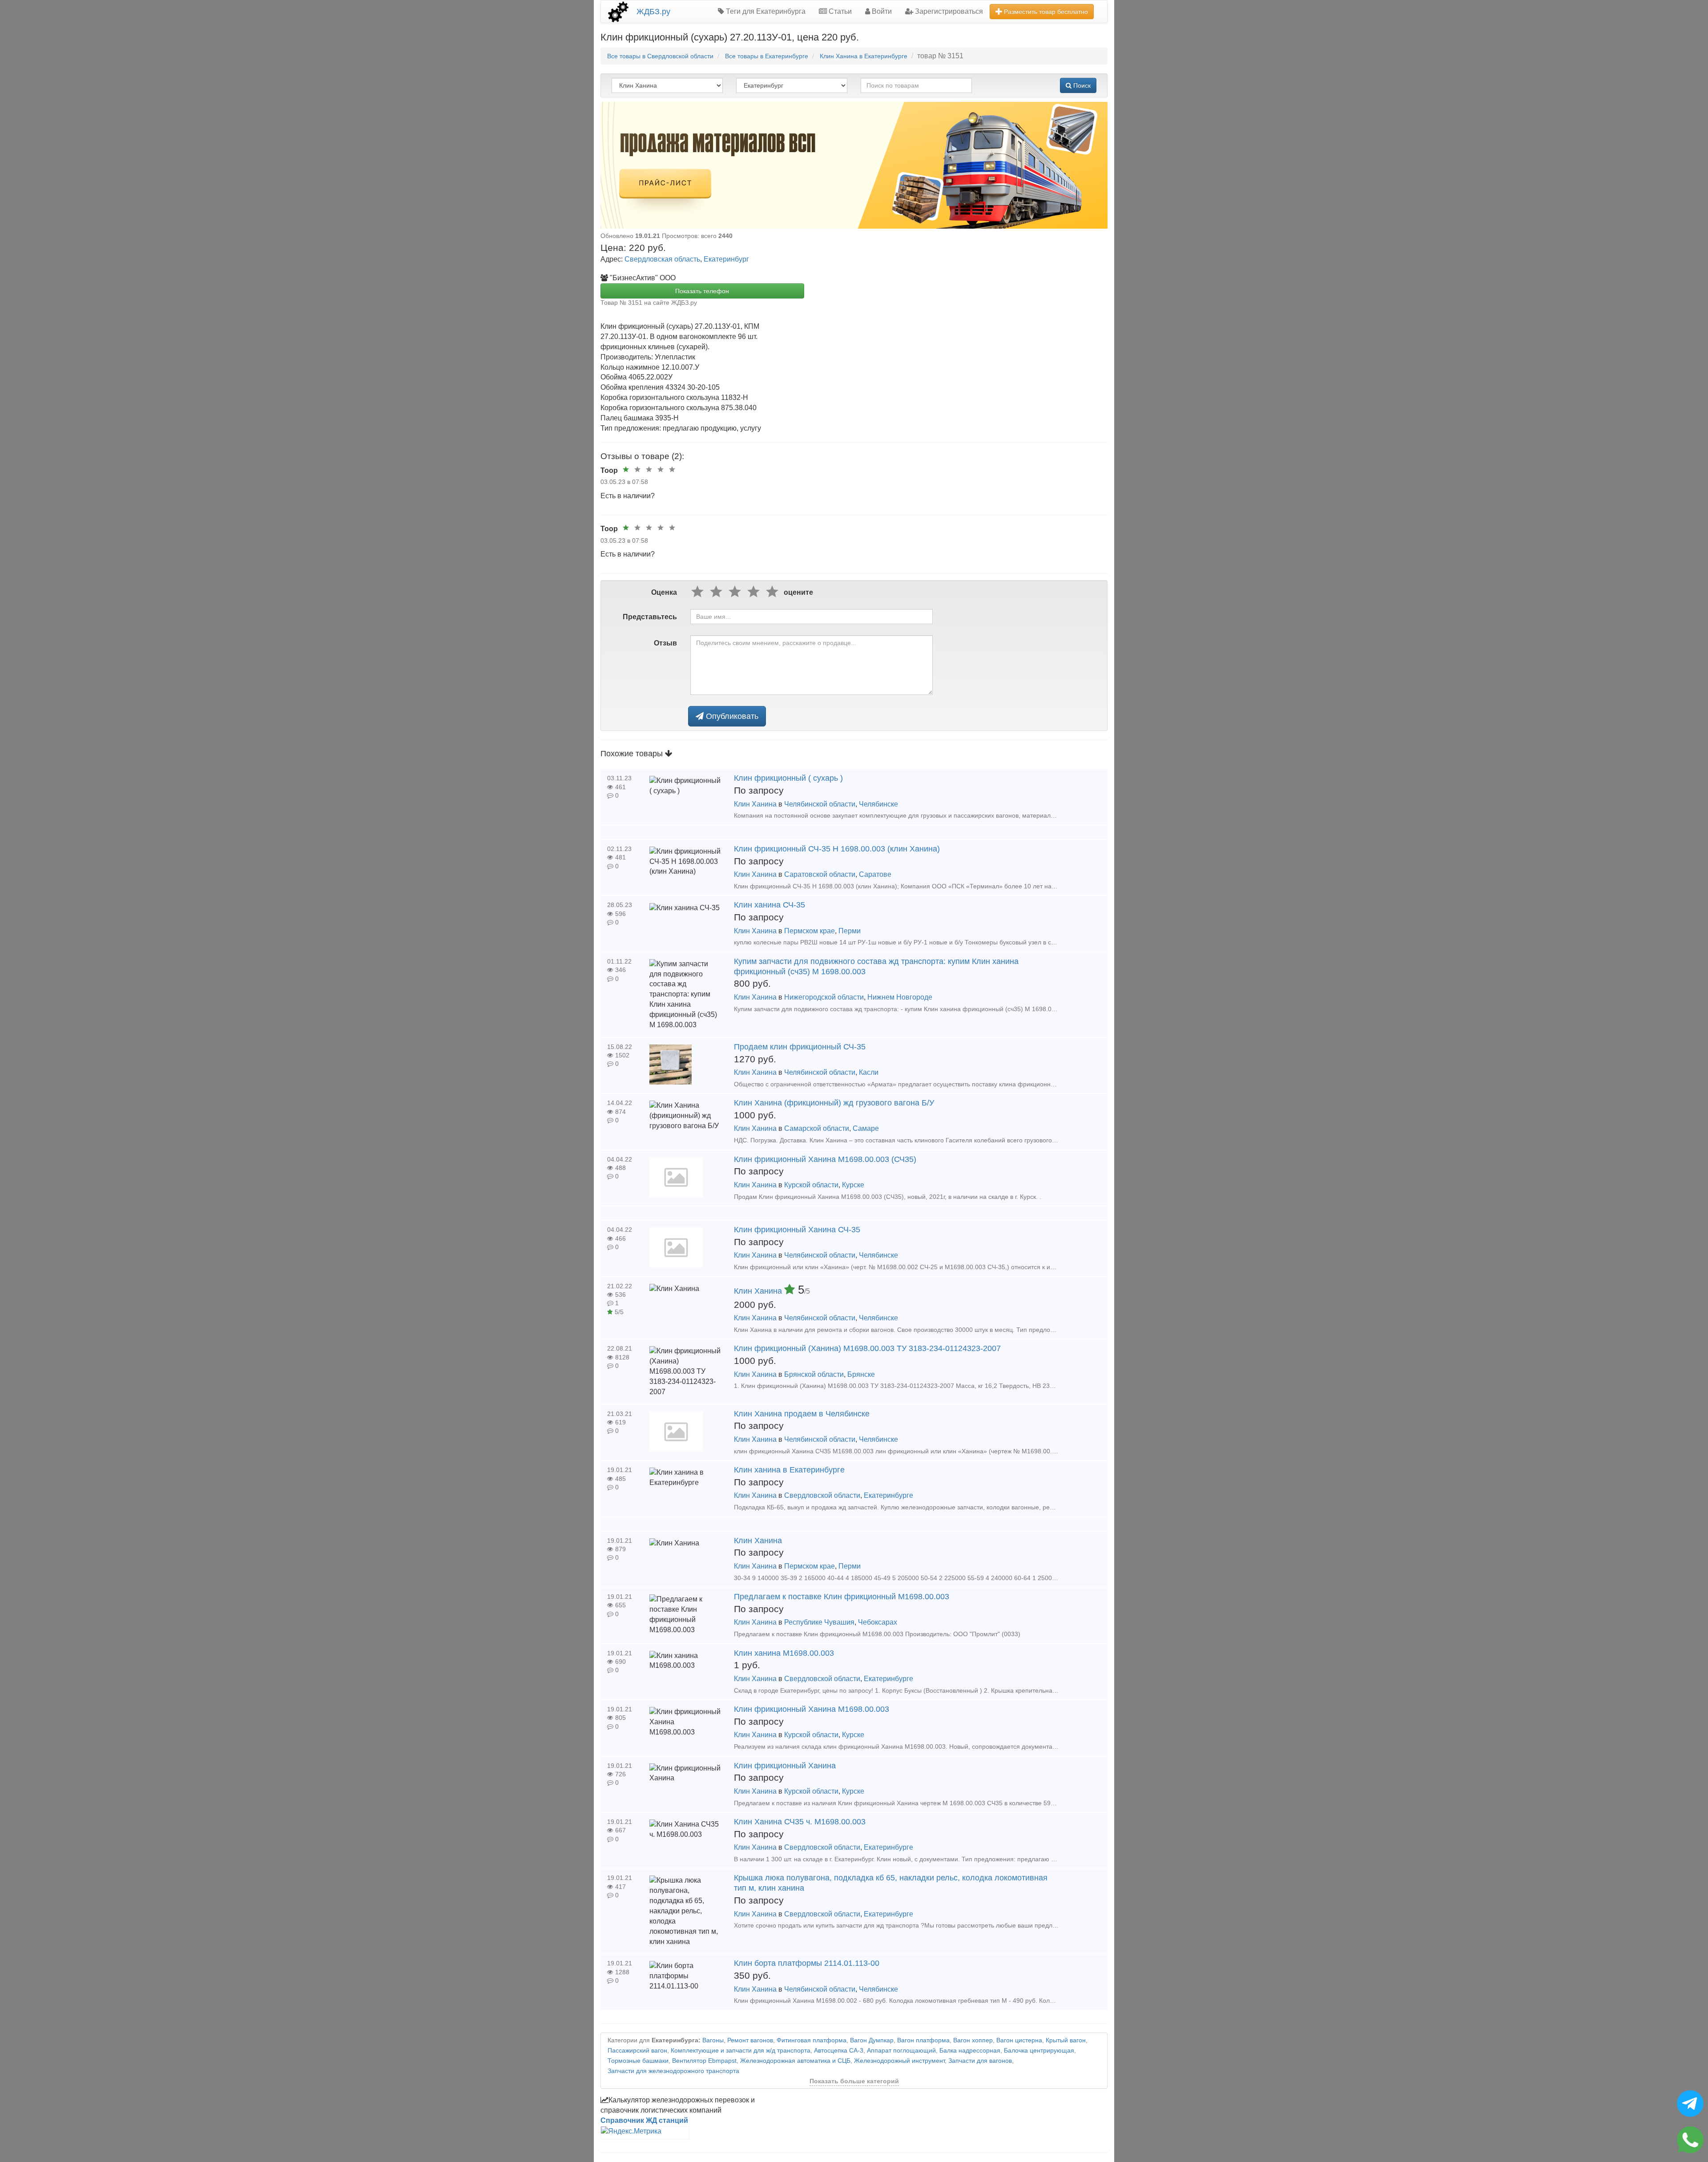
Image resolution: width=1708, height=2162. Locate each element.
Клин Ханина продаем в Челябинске (802, 1414)
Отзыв (665, 643)
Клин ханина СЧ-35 (769, 905)
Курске (853, 1185)
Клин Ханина (755, 804)
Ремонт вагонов (750, 2040)
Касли (869, 1072)
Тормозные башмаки (638, 2061)
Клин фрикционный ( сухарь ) (788, 778)
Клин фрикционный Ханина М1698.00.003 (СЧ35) (825, 1159)
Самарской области (817, 1128)
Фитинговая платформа (812, 2040)
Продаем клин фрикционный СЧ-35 (800, 1047)
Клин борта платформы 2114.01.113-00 (807, 1963)
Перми (850, 931)
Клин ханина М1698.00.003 (784, 1653)
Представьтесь (650, 617)
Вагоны (713, 2040)
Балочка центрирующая (1039, 2051)
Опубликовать (731, 716)
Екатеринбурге (888, 1495)
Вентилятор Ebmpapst (704, 2061)
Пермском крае (810, 931)
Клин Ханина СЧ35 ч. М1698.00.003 (800, 1822)
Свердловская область (662, 259)
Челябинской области (820, 804)
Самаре (866, 1128)
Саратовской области (820, 874)
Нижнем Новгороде (900, 997)
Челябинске (878, 804)
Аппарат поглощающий (901, 2051)
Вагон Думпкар (872, 2040)
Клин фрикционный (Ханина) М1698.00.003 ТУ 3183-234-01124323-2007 (867, 1348)
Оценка (664, 592)
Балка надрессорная (970, 2051)
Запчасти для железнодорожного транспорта (673, 2071)
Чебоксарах (878, 1622)
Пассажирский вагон (637, 2051)
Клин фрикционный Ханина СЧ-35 (797, 1230)
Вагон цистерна (1019, 2040)
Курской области (811, 1185)
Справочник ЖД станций (644, 2120)
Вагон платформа (923, 2040)
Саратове (875, 874)
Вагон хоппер (973, 2040)
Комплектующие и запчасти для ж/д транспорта (741, 2051)
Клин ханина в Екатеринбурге (789, 1470)
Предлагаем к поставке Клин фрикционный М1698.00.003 (842, 1597)
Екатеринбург (726, 259)
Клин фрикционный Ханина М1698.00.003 (812, 1709)
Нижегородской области (824, 997)
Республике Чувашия (819, 1622)
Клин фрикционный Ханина (785, 1766)
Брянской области (814, 1374)
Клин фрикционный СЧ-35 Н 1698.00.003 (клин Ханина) (837, 849)
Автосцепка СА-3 (839, 2051)
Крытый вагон (1066, 2040)
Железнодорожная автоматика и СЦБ (795, 2061)
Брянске (861, 1374)
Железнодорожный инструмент (899, 2061)
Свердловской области (822, 1495)
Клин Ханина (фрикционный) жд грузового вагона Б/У (834, 1103)
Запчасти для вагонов (980, 2061)
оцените (798, 592)
